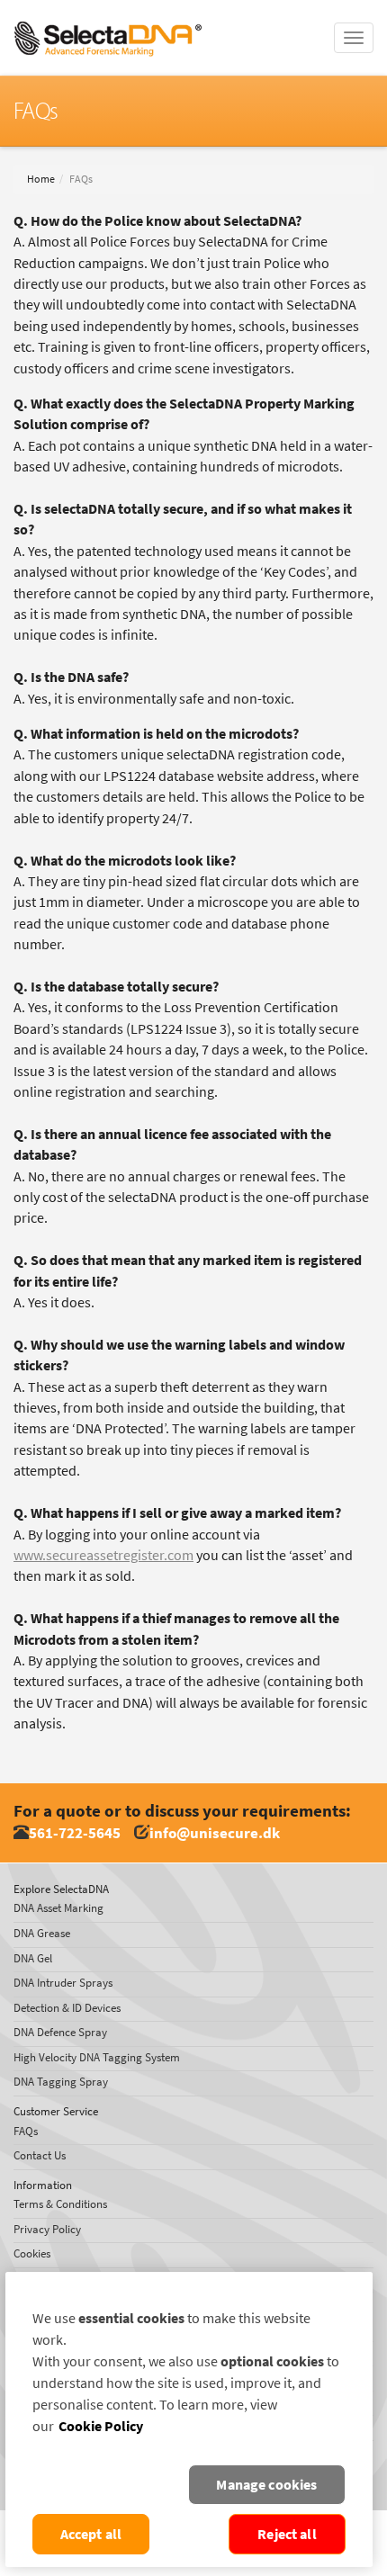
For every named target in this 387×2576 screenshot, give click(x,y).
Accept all (91, 2534)
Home (41, 179)
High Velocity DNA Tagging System (97, 2057)
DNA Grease (42, 1933)
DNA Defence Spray (60, 2032)
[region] (189, 2419)
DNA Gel (33, 1958)
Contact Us (40, 2155)
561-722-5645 (75, 1833)
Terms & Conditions (60, 2204)
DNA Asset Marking (58, 1908)
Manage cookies (266, 2485)
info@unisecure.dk (215, 1833)
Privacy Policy (47, 2229)
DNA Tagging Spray (61, 2082)
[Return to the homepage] (108, 22)
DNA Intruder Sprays (63, 1983)
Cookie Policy (101, 2426)
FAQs (26, 2131)
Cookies (32, 2253)
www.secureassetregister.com (103, 1555)
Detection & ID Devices (67, 2008)
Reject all (287, 2534)
